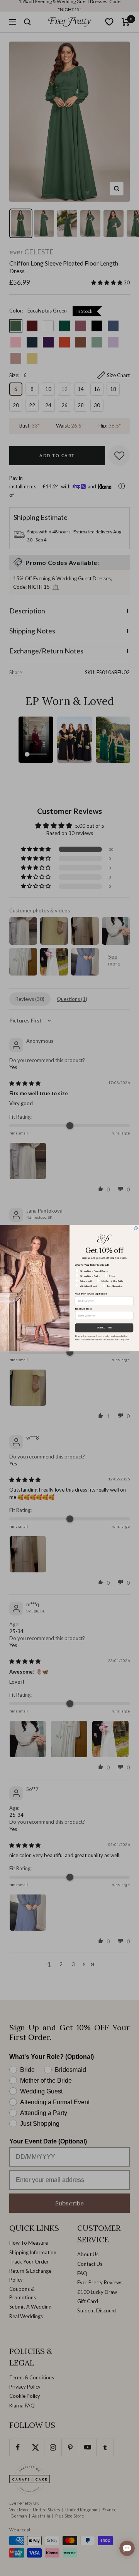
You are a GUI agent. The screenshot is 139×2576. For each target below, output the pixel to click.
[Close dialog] (136, 1228)
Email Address (84, 1308)
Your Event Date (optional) (91, 1294)
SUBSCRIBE (104, 1328)
